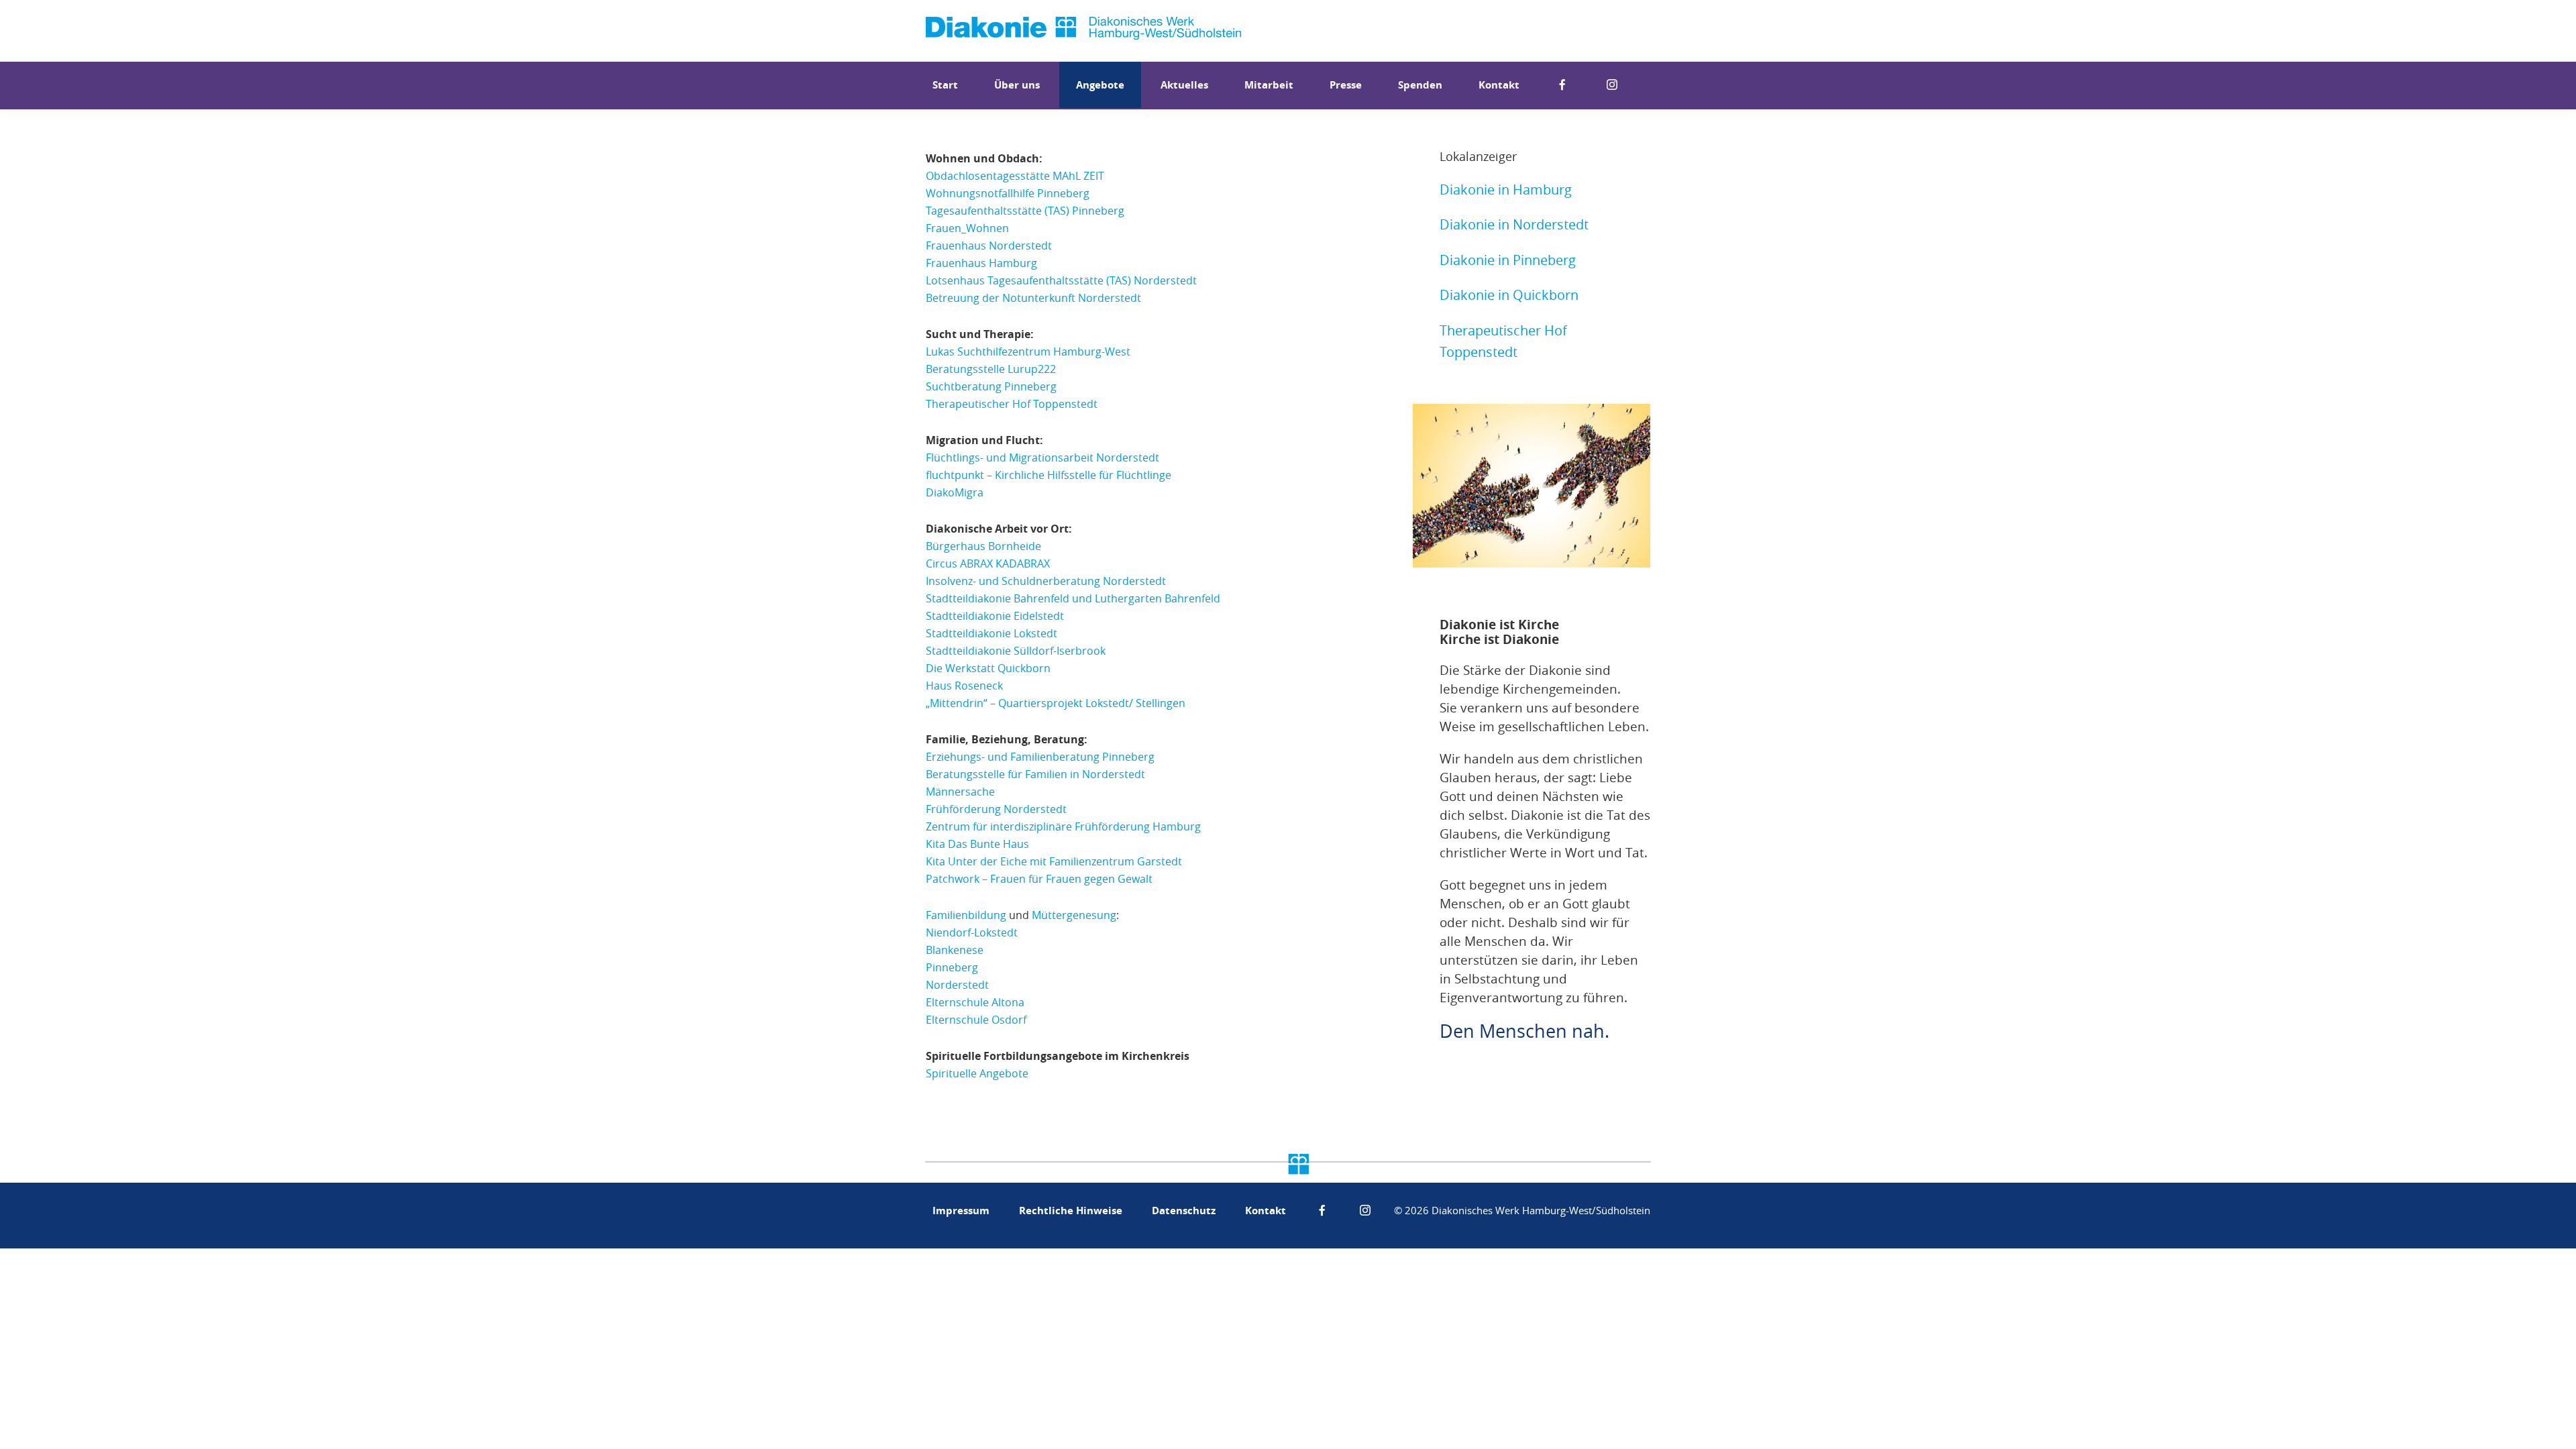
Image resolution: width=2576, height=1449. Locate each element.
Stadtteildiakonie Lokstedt (991, 633)
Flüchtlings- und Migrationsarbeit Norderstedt (1042, 458)
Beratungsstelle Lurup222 (991, 369)
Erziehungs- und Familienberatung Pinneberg (1040, 757)
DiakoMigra (955, 492)
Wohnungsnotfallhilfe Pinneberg (1008, 193)
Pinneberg (952, 967)
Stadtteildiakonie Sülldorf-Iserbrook (1016, 651)
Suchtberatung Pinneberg (991, 386)
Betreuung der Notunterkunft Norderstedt (1033, 298)
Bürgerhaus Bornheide (983, 546)
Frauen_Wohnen (967, 228)
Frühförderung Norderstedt (996, 809)
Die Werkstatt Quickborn (988, 668)
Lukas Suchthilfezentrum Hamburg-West (1028, 352)
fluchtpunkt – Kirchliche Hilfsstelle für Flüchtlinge (1049, 475)
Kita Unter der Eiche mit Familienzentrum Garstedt (1054, 861)
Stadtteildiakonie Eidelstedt (995, 616)
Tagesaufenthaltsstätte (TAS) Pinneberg (1025, 211)
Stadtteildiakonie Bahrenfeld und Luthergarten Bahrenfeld (1073, 598)
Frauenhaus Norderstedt (989, 246)
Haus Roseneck (964, 686)
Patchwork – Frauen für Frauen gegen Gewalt (1039, 879)
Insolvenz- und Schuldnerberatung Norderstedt (1046, 581)
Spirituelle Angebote (977, 1073)
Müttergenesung (1074, 915)
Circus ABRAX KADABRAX (988, 563)
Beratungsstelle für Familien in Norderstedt (1035, 774)
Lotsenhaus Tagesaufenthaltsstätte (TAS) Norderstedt (1061, 280)
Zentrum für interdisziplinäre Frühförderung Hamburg (1063, 826)
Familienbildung (966, 915)
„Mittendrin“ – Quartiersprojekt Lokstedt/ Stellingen (1056, 703)
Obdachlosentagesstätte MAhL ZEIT (1015, 176)
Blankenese (955, 950)
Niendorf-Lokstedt (972, 932)
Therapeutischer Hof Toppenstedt (1012, 404)
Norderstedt (957, 985)
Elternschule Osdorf (976, 1020)
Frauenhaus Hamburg (981, 263)
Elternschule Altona (975, 1002)
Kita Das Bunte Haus (977, 844)
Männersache (960, 792)
